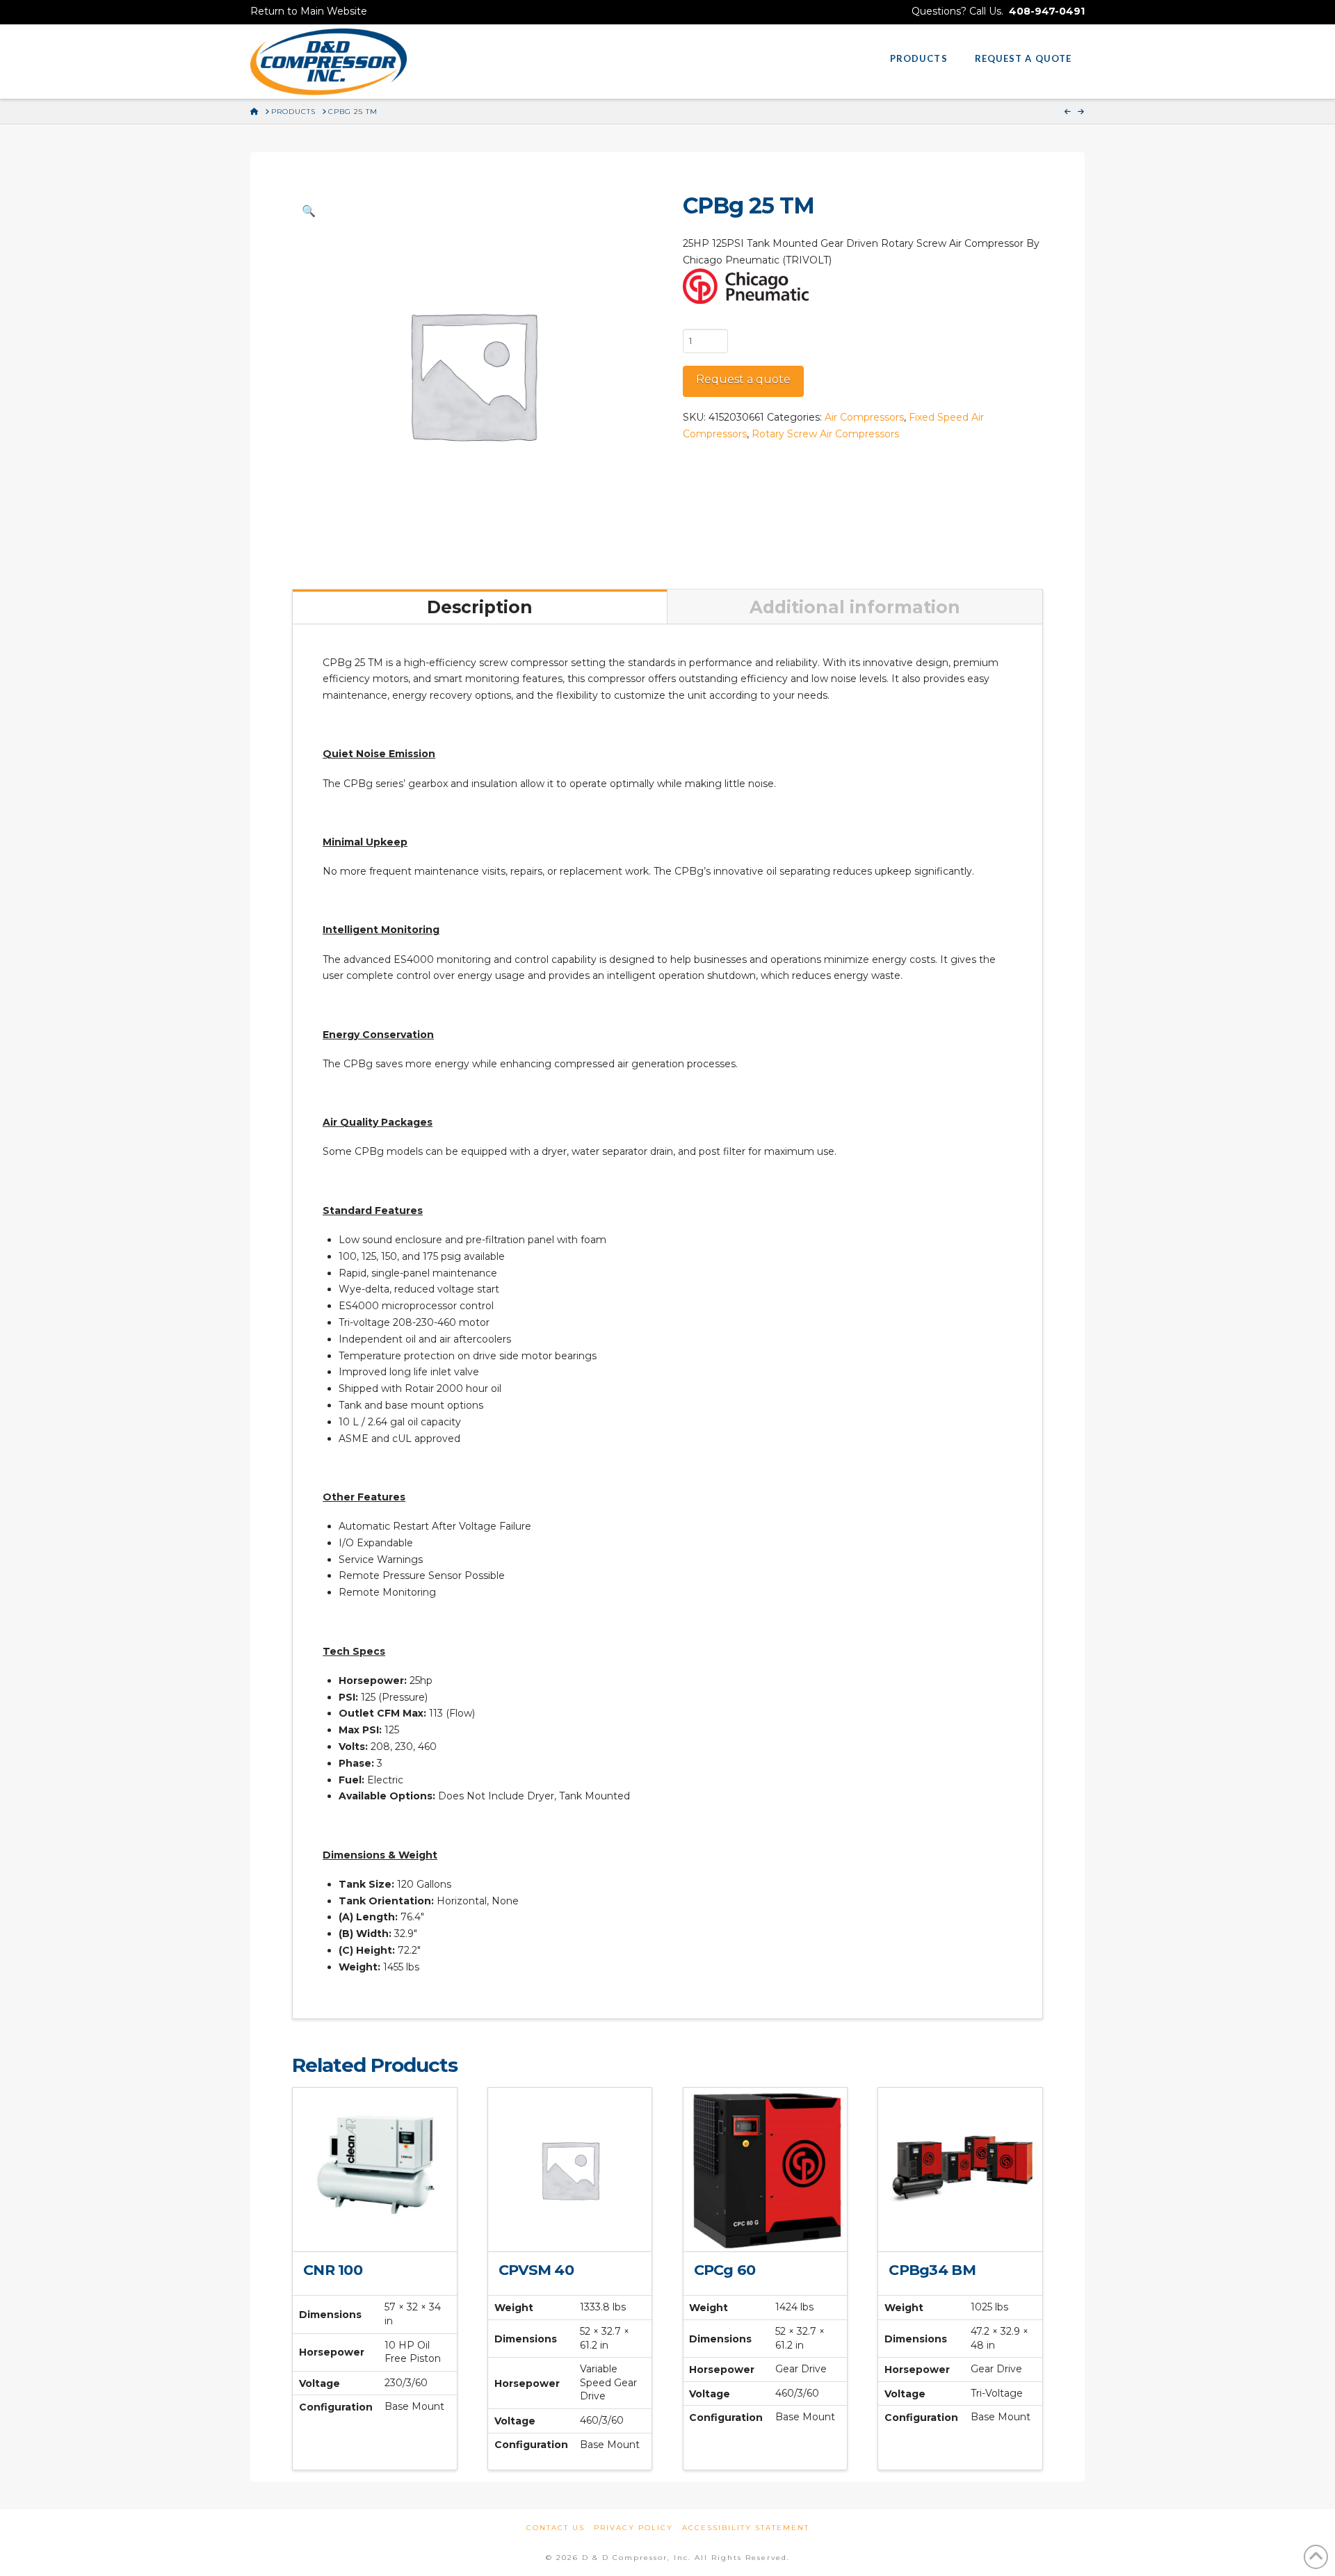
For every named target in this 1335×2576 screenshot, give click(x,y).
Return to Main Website (309, 11)
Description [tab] (480, 607)
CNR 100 (333, 2270)
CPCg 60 (725, 2270)
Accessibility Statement (746, 2528)
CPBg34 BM (932, 2270)
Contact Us (556, 2528)
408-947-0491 (1047, 11)
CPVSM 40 (536, 2270)
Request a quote (743, 379)
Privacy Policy (633, 2528)
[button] (309, 211)
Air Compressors (864, 417)
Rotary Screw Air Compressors (825, 434)
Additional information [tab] (855, 607)
